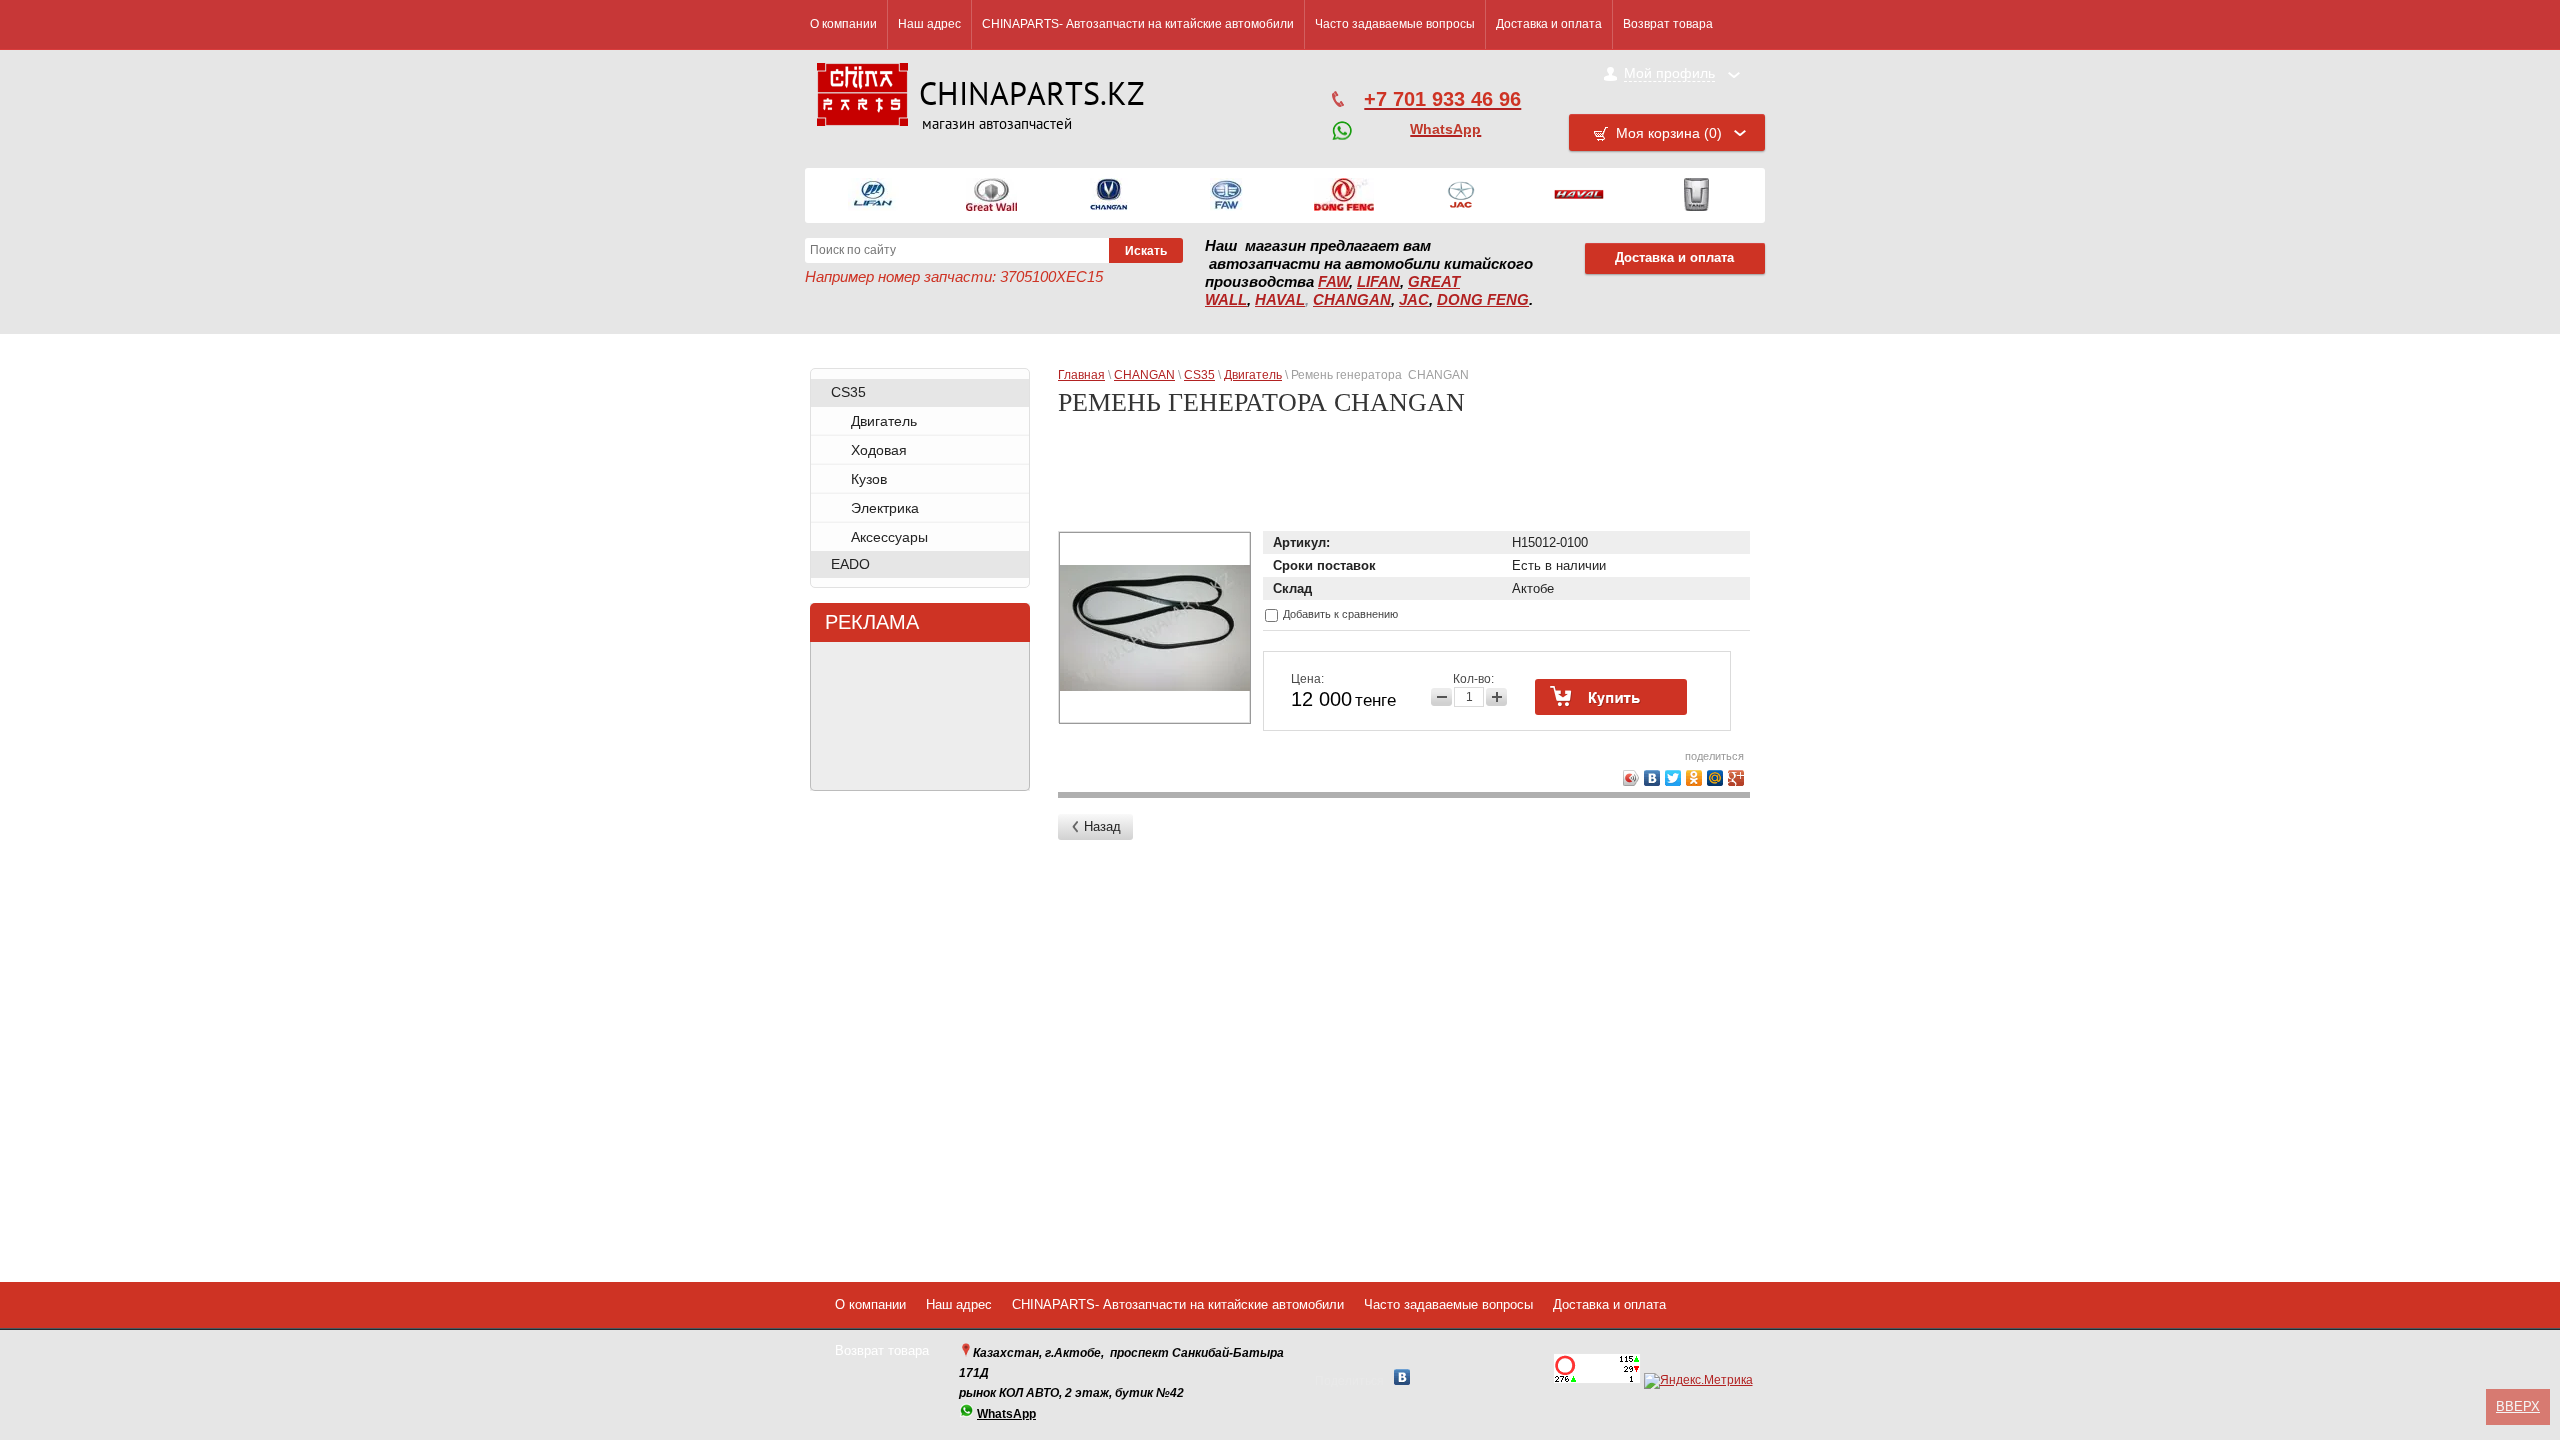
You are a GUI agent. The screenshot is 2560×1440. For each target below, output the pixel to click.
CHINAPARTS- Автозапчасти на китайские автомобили (1138, 24)
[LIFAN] (873, 195)
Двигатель (884, 421)
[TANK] (1696, 195)
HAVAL (1280, 300)
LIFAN (1378, 282)
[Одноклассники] (1694, 778)
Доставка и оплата (1549, 24)
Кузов (869, 479)
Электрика (885, 508)
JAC (1414, 300)
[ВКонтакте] (1652, 778)
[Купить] (1611, 697)
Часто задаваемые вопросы (1395, 24)
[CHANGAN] (1109, 195)
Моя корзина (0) (1669, 133)
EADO (850, 564)
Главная (1081, 375)
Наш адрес (929, 24)
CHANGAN (1352, 300)
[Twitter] (1673, 778)
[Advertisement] (1407, 482)
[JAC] (1461, 195)
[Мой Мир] (1715, 778)
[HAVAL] (1579, 195)
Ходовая (879, 450)
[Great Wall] (991, 195)
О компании (843, 24)
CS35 (848, 392)
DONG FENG (1483, 300)
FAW (1333, 282)
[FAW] (1226, 195)
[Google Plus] (1736, 778)
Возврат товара (1668, 24)
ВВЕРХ (2518, 1406)
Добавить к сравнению (1339, 614)
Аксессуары (889, 537)
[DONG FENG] (1344, 195)
